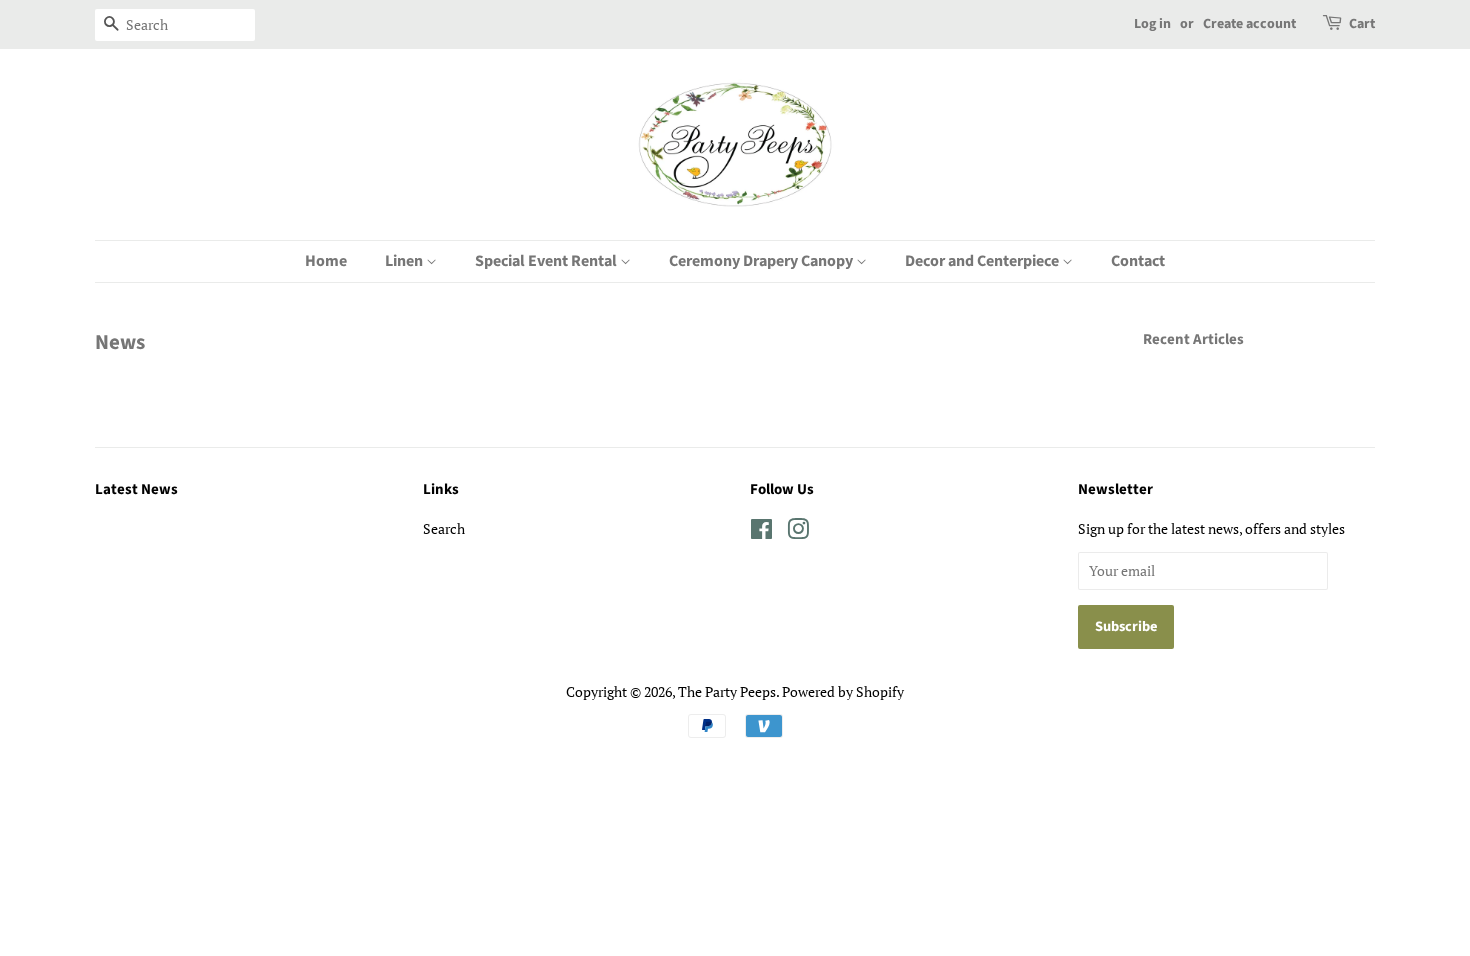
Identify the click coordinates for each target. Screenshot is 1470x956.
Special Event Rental (547, 261)
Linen (405, 261)
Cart (1362, 24)
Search (444, 528)
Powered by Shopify (843, 691)
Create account (1249, 24)
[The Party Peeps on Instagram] (798, 532)
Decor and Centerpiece (983, 261)
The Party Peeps (727, 691)
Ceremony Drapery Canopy (762, 261)
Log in (1152, 24)
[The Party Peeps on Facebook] (761, 532)
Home (326, 261)
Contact (1138, 261)
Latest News (136, 489)
